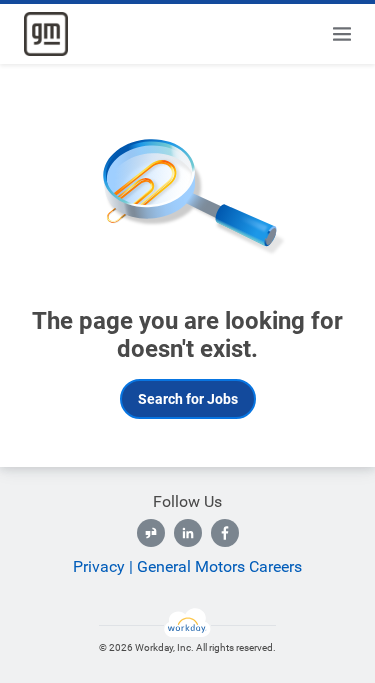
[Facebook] (225, 533)
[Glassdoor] (151, 533)
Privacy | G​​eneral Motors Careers (187, 566)
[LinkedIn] (188, 533)
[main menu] (342, 34)
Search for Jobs (188, 399)
